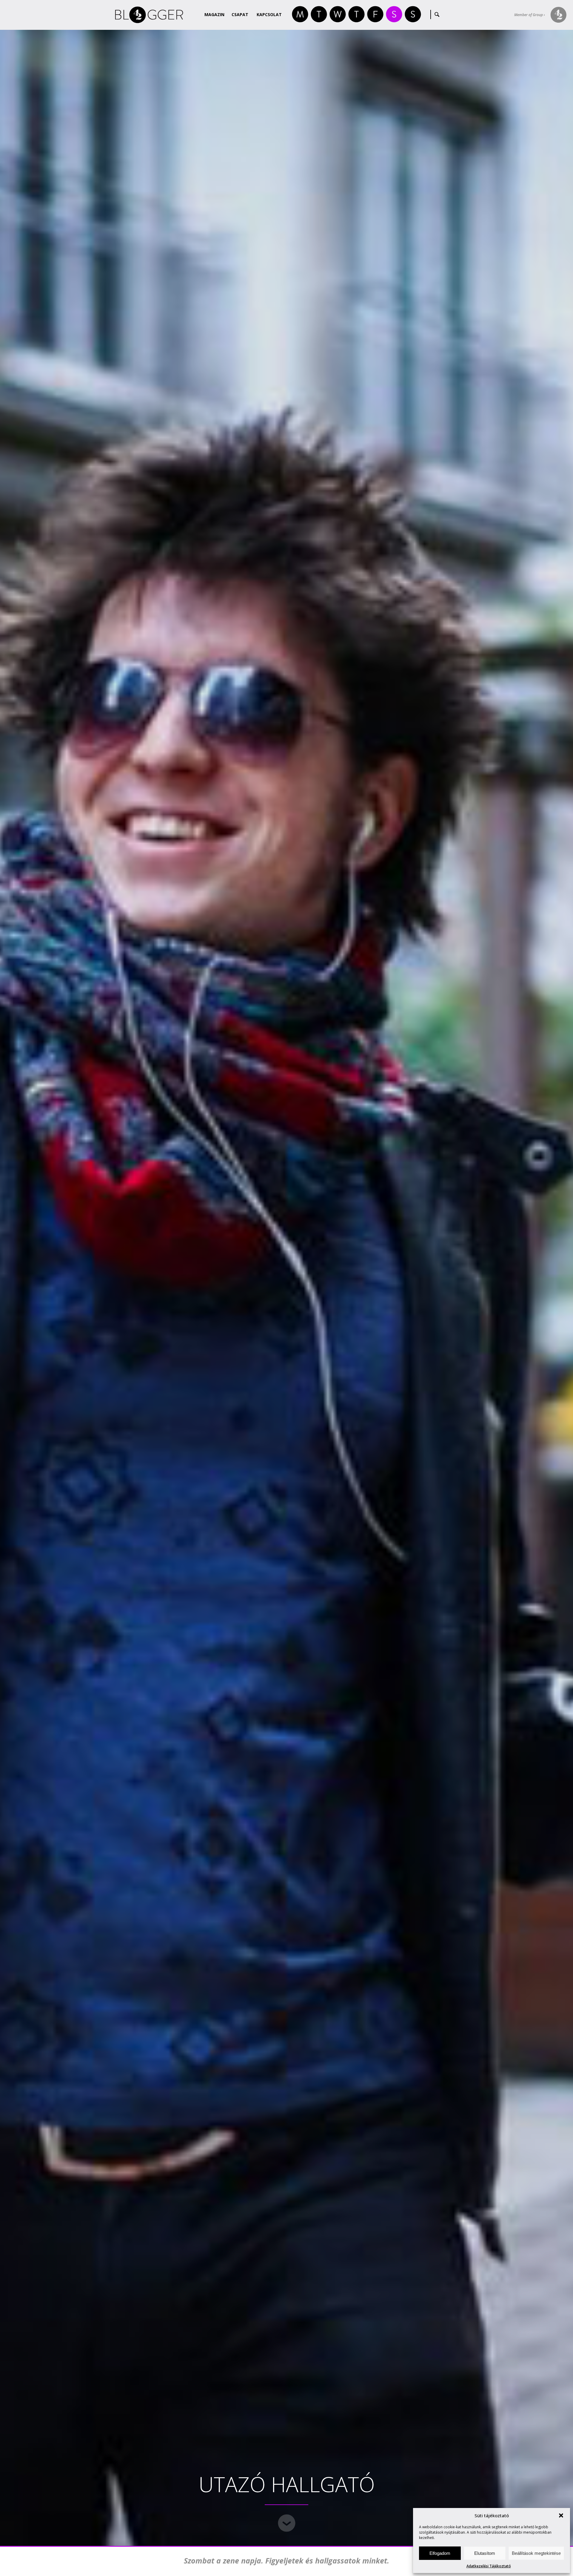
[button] (561, 2515)
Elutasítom (485, 2553)
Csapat (240, 14)
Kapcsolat (269, 14)
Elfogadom (440, 2553)
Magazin (214, 14)
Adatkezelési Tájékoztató (489, 2566)
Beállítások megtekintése (536, 2553)
